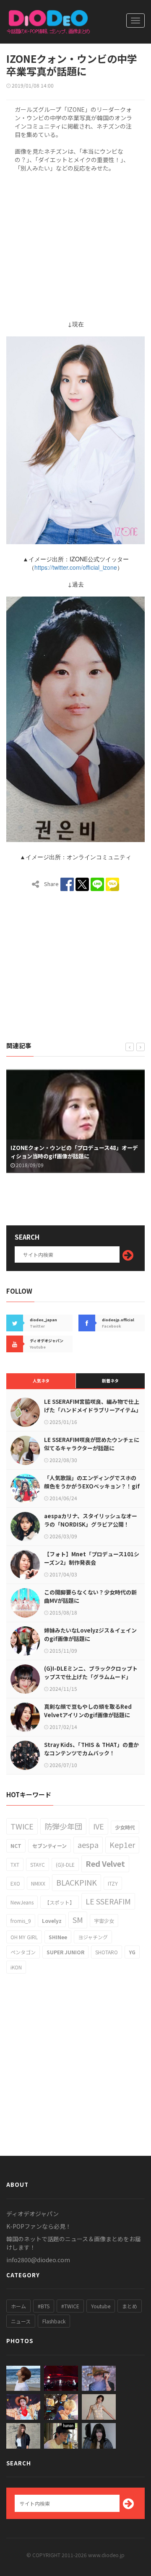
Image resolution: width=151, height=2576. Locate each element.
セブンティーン (49, 1846)
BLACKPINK (77, 1882)
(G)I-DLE (65, 1864)
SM (78, 1920)
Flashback (54, 2321)
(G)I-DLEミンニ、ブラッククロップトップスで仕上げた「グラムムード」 (91, 1673)
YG (132, 1952)
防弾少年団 (63, 1826)
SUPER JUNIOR (65, 1952)
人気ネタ (41, 1381)
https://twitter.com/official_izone (76, 567)
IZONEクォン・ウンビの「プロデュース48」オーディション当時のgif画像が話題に (74, 1152)
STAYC (38, 1864)
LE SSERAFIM (108, 1901)
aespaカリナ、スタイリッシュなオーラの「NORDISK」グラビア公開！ (91, 1520)
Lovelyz (52, 1921)
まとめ (130, 2306)
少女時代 (125, 1827)
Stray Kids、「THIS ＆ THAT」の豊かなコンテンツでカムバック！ (91, 1749)
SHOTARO (107, 1952)
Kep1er (122, 1845)
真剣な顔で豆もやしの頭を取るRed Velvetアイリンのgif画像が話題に (88, 1711)
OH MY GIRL (24, 1937)
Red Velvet (105, 1863)
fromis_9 (21, 1921)
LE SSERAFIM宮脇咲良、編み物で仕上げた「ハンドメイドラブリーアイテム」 (92, 1406)
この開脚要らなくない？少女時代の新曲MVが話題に (90, 1596)
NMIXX (38, 1883)
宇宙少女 (104, 1921)
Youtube (101, 2306)
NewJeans (22, 1902)
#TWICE (70, 2306)
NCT (16, 1846)
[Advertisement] (75, 244)
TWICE (22, 1826)
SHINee (58, 1937)
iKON (16, 1967)
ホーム (18, 2306)
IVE (99, 1826)
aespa (88, 1845)
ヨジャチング (93, 1937)
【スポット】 (60, 1902)
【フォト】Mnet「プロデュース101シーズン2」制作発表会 (92, 1558)
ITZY (113, 1883)
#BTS (44, 2306)
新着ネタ (110, 1381)
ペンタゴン (23, 1952)
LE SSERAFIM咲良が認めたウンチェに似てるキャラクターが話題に (92, 1444)
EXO (15, 1883)
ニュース (21, 2321)
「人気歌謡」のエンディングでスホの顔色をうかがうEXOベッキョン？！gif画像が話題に (92, 1486)
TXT (15, 1864)
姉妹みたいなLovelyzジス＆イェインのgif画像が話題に (90, 1634)
